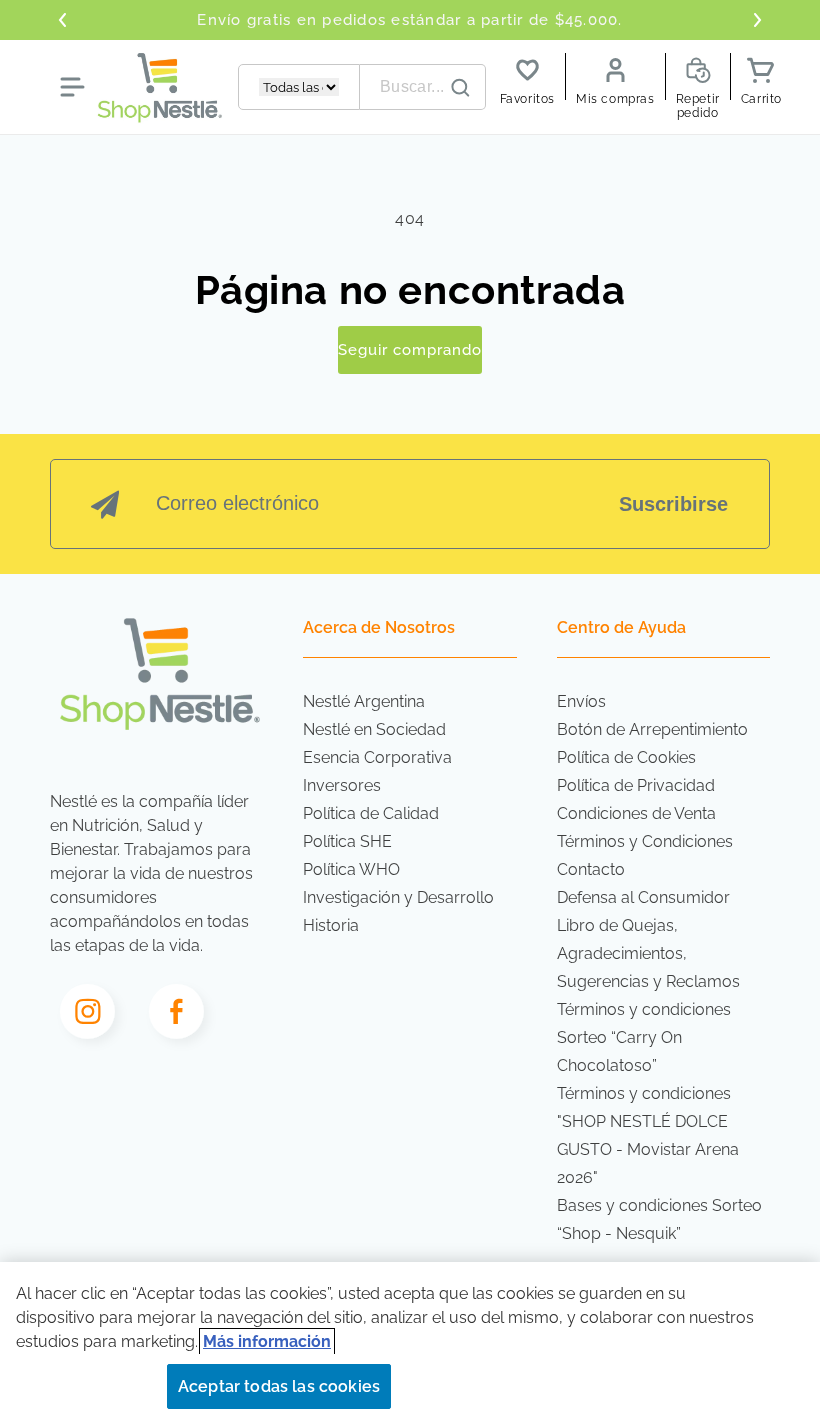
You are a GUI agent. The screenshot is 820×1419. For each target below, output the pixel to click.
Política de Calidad (371, 813)
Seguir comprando (410, 350)
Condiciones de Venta (636, 813)
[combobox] (423, 87)
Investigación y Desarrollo (398, 897)
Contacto (591, 869)
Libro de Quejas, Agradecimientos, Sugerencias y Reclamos (648, 953)
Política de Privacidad (636, 785)
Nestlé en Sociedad (374, 729)
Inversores (342, 785)
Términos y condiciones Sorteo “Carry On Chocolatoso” (644, 1037)
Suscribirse (673, 504)
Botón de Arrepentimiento (652, 729)
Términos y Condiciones (645, 841)
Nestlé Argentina (364, 701)
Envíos (581, 701)
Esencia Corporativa (377, 757)
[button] (72, 87)
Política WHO (351, 869)
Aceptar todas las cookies (279, 1386)
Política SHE (347, 841)
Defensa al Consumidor (643, 897)
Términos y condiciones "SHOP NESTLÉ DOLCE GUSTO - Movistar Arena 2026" (648, 1135)
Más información (267, 1341)
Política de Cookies (626, 757)
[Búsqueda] (461, 88)
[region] (410, 1340)
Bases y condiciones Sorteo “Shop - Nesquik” (659, 1219)
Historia (331, 925)
